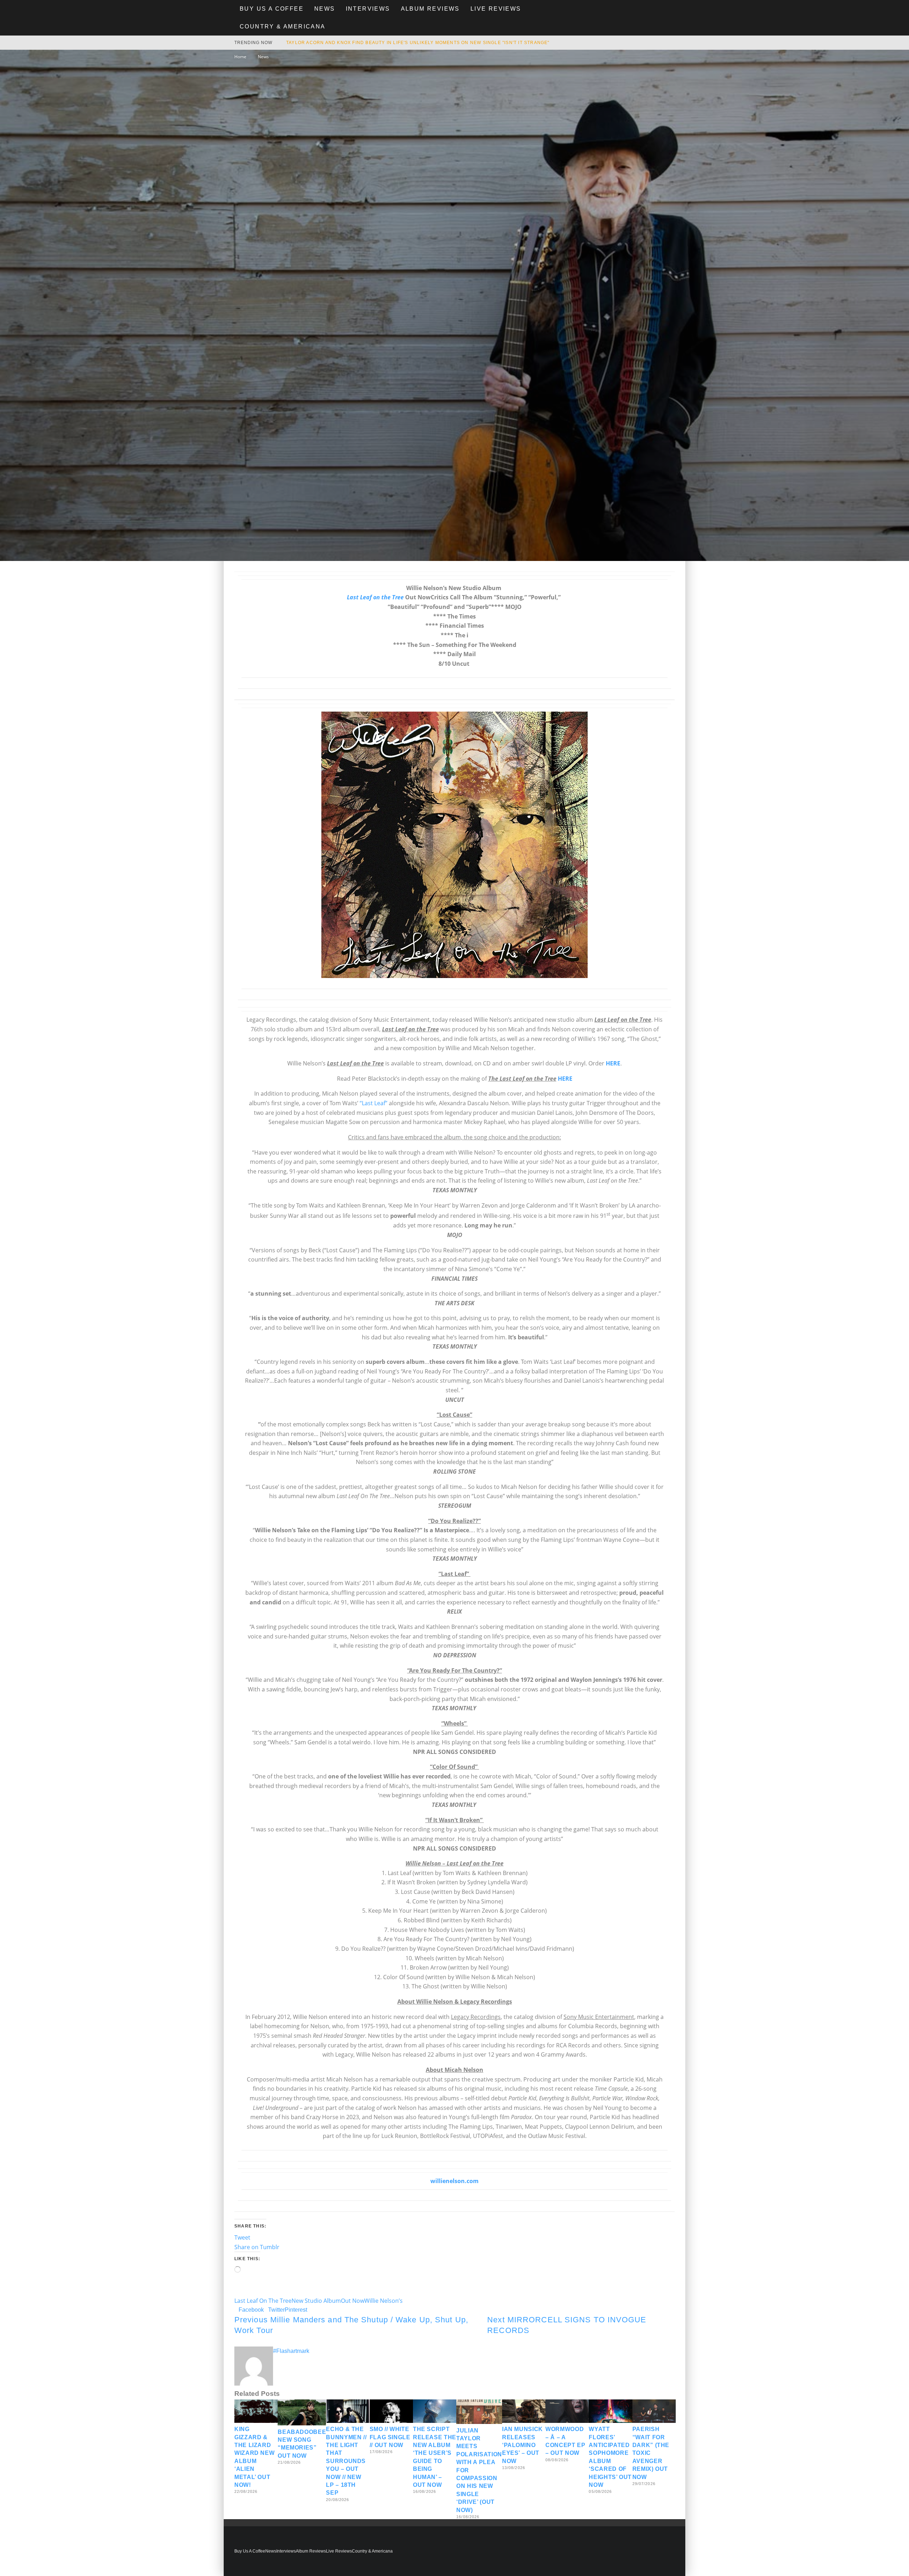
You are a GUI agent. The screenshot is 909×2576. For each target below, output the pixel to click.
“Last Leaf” (374, 1103)
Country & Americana (283, 26)
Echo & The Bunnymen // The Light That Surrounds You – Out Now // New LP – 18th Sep (346, 2461)
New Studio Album (316, 2301)
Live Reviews (496, 9)
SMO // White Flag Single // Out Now (390, 2437)
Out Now (353, 2301)
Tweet (242, 2237)
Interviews (368, 9)
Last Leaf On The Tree (263, 2301)
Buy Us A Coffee (272, 9)
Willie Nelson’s (383, 2301)
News (325, 9)
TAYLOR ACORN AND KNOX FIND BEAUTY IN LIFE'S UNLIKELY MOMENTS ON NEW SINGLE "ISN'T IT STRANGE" (418, 43)
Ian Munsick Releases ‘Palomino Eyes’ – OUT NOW (522, 2445)
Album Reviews (430, 9)
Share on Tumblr (257, 2247)
